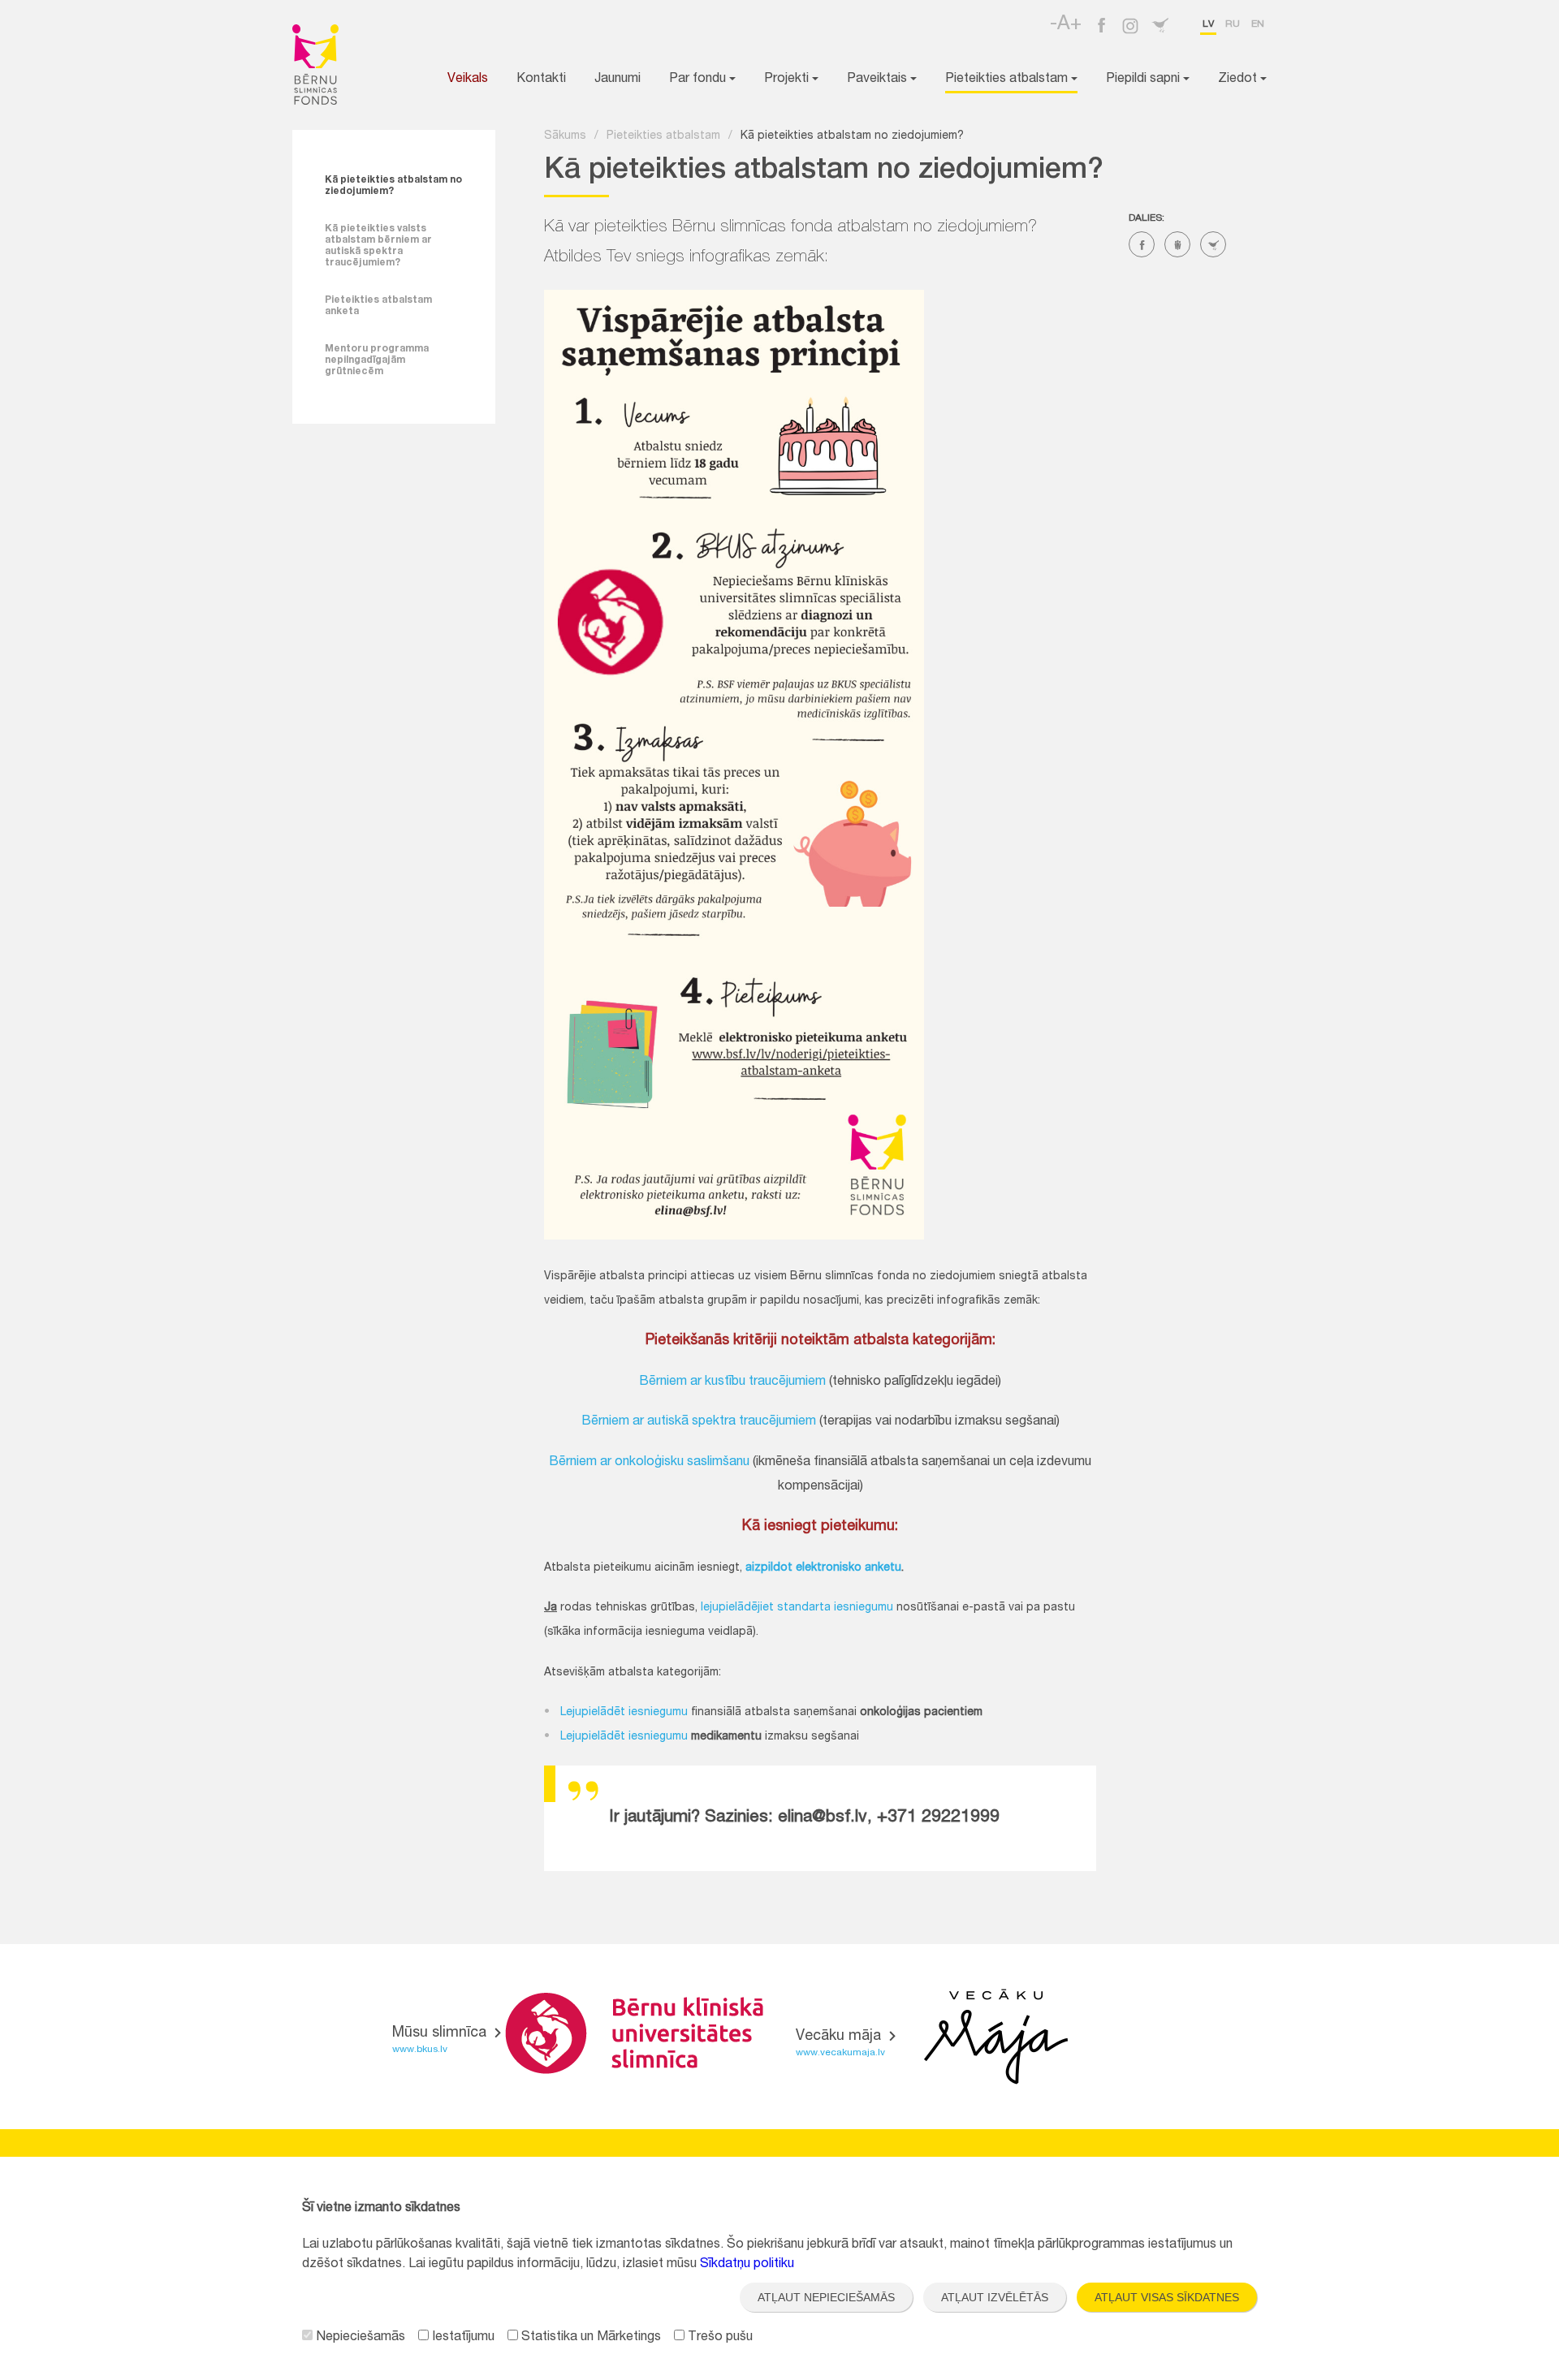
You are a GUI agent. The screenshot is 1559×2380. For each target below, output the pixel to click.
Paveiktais (879, 80)
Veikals (468, 80)
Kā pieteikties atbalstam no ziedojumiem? (393, 186)
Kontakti (541, 80)
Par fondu (699, 80)
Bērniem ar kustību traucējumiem (732, 1382)
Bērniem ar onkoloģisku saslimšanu (649, 1463)
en (1258, 24)
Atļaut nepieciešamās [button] (826, 2297)
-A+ (1066, 25)
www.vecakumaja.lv (840, 2053)
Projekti (788, 80)
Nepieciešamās (359, 2338)
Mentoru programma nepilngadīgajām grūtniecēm (377, 360)
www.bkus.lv (420, 2050)
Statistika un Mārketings (589, 2338)
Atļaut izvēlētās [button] (995, 2297)
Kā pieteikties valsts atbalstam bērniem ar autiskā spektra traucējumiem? (378, 246)
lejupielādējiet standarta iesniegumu (797, 1608)
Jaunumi (618, 80)
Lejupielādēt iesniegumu (624, 1713)
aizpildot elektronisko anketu (823, 1568)
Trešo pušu (719, 2338)
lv (1208, 24)
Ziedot (1239, 80)
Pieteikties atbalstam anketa (378, 306)
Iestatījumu (462, 2338)
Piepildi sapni (1144, 80)
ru (1233, 24)
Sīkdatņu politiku (747, 2265)
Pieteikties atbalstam (1008, 80)
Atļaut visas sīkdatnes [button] (1167, 2297)
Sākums (565, 136)
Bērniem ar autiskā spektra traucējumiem (699, 1422)
